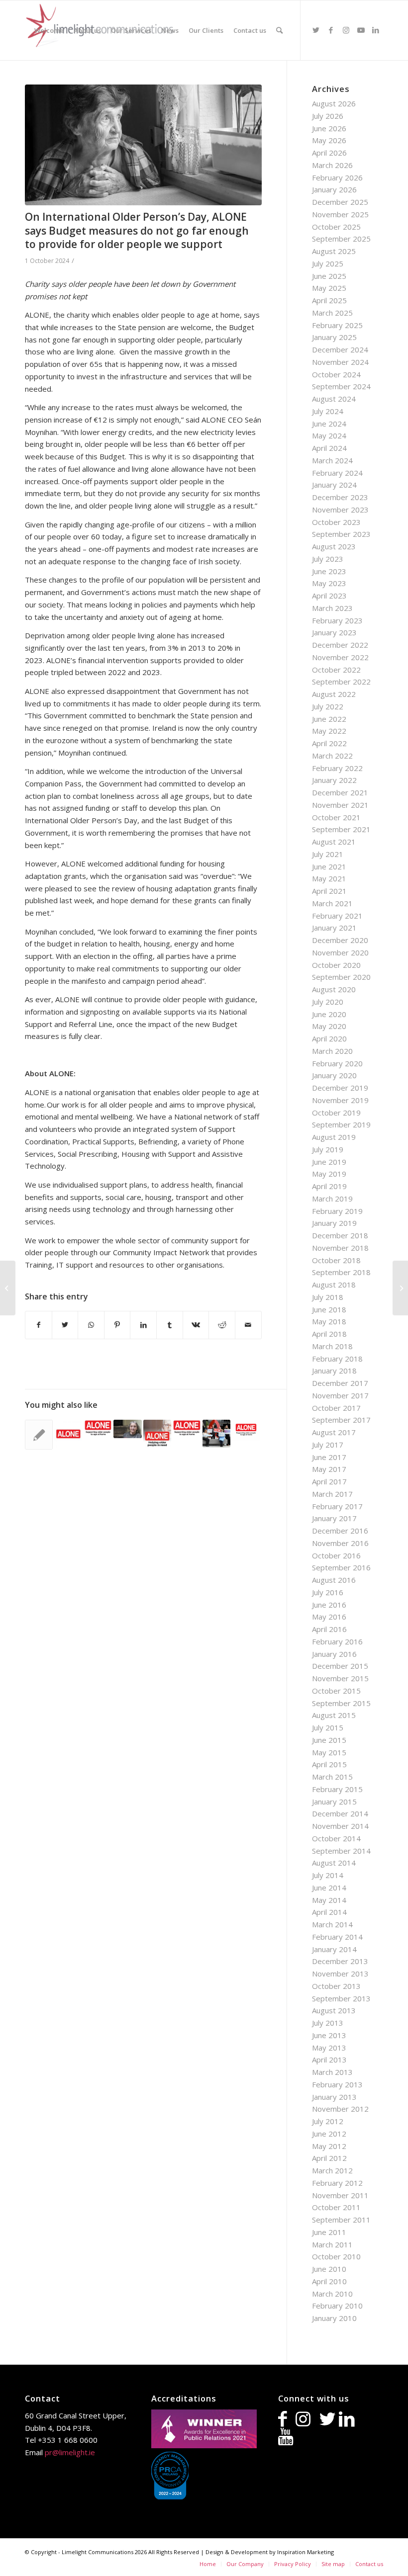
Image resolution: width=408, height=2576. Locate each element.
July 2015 (328, 1727)
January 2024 (334, 485)
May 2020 (329, 1026)
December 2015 (340, 1666)
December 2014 (340, 1813)
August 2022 (334, 694)
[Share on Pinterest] (117, 1325)
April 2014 (329, 1912)
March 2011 (332, 2244)
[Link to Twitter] (316, 30)
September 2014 (341, 1851)
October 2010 (336, 2256)
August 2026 (334, 103)
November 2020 (340, 952)
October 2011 (336, 2207)
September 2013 (341, 1998)
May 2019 (329, 1174)
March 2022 (332, 756)
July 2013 (328, 2023)
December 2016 (340, 1531)
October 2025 (336, 227)
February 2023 (337, 620)
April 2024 (329, 448)
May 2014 (329, 1900)
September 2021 (341, 829)
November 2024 (340, 362)
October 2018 (336, 1260)
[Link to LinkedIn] (376, 30)
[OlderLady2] (143, 145)
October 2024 (336, 374)
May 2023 (329, 583)
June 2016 (329, 1605)
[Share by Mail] (248, 1325)
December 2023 (340, 497)
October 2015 (336, 1691)
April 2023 (329, 596)
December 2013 (340, 1961)
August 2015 (334, 1715)
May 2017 (329, 1469)
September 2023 (341, 534)
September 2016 (341, 1567)
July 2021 (328, 854)
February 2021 (337, 916)
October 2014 (336, 1838)
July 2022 (328, 706)
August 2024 (334, 399)
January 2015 (334, 1802)
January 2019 (334, 1223)
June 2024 (329, 424)
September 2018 (341, 1272)
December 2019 (340, 1088)
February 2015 (337, 1789)
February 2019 (337, 1211)
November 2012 (340, 2109)
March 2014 (332, 1924)
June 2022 (329, 719)
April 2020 (329, 1038)
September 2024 (341, 386)
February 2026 (337, 177)
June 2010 (329, 2269)
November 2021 (340, 805)
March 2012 (332, 2170)
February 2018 (337, 1359)
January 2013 (334, 2097)
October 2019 (336, 1113)
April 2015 (329, 1764)
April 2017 (329, 1481)
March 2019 (332, 1199)
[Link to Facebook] (331, 30)
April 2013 (329, 2060)
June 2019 (329, 1162)
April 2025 (329, 300)
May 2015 (329, 1752)
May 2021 (329, 878)
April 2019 (329, 1186)
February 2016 (337, 1641)
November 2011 (340, 2195)
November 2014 (340, 1826)
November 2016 (340, 1543)
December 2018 (340, 1235)
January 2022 (334, 780)
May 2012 (329, 2146)
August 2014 (334, 1863)
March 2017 (332, 1494)
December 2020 (340, 940)
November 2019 (340, 1100)
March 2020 (332, 1051)
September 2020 (341, 977)
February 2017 (337, 1506)
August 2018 (334, 1285)
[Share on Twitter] (65, 1325)
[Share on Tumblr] (170, 1325)
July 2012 (328, 2121)
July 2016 (328, 1592)
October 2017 (336, 1408)
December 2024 (340, 349)
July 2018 (328, 1297)
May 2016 (329, 1617)
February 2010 (337, 2306)
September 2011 (341, 2220)
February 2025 (337, 325)
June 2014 (329, 1888)
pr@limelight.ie (70, 2452)
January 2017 (334, 1518)
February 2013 (337, 2084)
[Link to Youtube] (361, 30)
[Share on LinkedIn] (143, 1325)
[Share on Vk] (196, 1325)
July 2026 (328, 116)
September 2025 (341, 239)
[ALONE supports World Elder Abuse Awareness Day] (157, 1434)
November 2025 (340, 214)
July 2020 (328, 1002)
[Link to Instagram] (346, 30)
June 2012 (329, 2134)
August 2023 (334, 546)
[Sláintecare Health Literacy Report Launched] (8, 1288)
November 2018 (340, 1248)
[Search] (279, 30)
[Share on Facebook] (39, 1325)
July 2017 (328, 1445)
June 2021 (329, 866)
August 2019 (334, 1137)
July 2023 (328, 559)
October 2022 (336, 670)
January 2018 (334, 1371)
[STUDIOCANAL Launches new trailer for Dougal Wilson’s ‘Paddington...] (400, 1288)
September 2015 (341, 1703)
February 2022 (337, 768)
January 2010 (334, 2318)
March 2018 (332, 1346)
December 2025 (340, 202)
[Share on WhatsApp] (91, 1325)
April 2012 (329, 2158)
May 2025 (329, 288)
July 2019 (328, 1149)
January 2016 (334, 1654)
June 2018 (329, 1309)
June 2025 (329, 276)
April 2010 (329, 2281)
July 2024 (328, 411)
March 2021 (332, 903)
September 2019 (341, 1124)
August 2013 (334, 2010)
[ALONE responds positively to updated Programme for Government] (68, 1434)
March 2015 (332, 1777)
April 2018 (329, 1334)
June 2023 (329, 571)
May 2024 (329, 435)
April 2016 (329, 1629)
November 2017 (340, 1395)
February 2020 (337, 1063)
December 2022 (340, 645)
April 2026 (329, 153)
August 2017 (334, 1432)
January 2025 (334, 337)
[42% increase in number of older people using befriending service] (98, 1428)
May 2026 (329, 140)
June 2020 (329, 1014)
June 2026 (329, 128)
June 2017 (329, 1457)
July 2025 (328, 263)
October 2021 (336, 817)
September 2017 (341, 1420)
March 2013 (332, 2072)
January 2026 (334, 189)
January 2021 (334, 928)
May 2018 (329, 1321)
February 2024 (337, 473)
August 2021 (334, 842)
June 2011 (329, 2232)
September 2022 (341, 682)
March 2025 (332, 313)
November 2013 (340, 1974)
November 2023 (340, 510)
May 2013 (329, 2048)
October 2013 (336, 1986)
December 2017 (340, 1383)
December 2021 (340, 792)
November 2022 (340, 657)
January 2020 (334, 1075)
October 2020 (336, 965)
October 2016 (336, 1555)
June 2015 (329, 1740)
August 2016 (334, 1580)
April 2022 (329, 743)
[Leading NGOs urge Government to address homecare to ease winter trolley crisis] (39, 1435)
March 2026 (332, 165)
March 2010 (332, 2294)
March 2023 (332, 608)
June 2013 (329, 2035)
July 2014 (328, 1875)
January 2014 (334, 1949)
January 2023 (334, 632)
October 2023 (336, 522)
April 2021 (329, 891)
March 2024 (332, 460)
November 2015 (340, 1678)
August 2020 (334, 989)
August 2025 (334, 251)
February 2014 (337, 1937)
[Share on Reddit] (222, 1325)
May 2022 (329, 731)
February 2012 (337, 2183)
